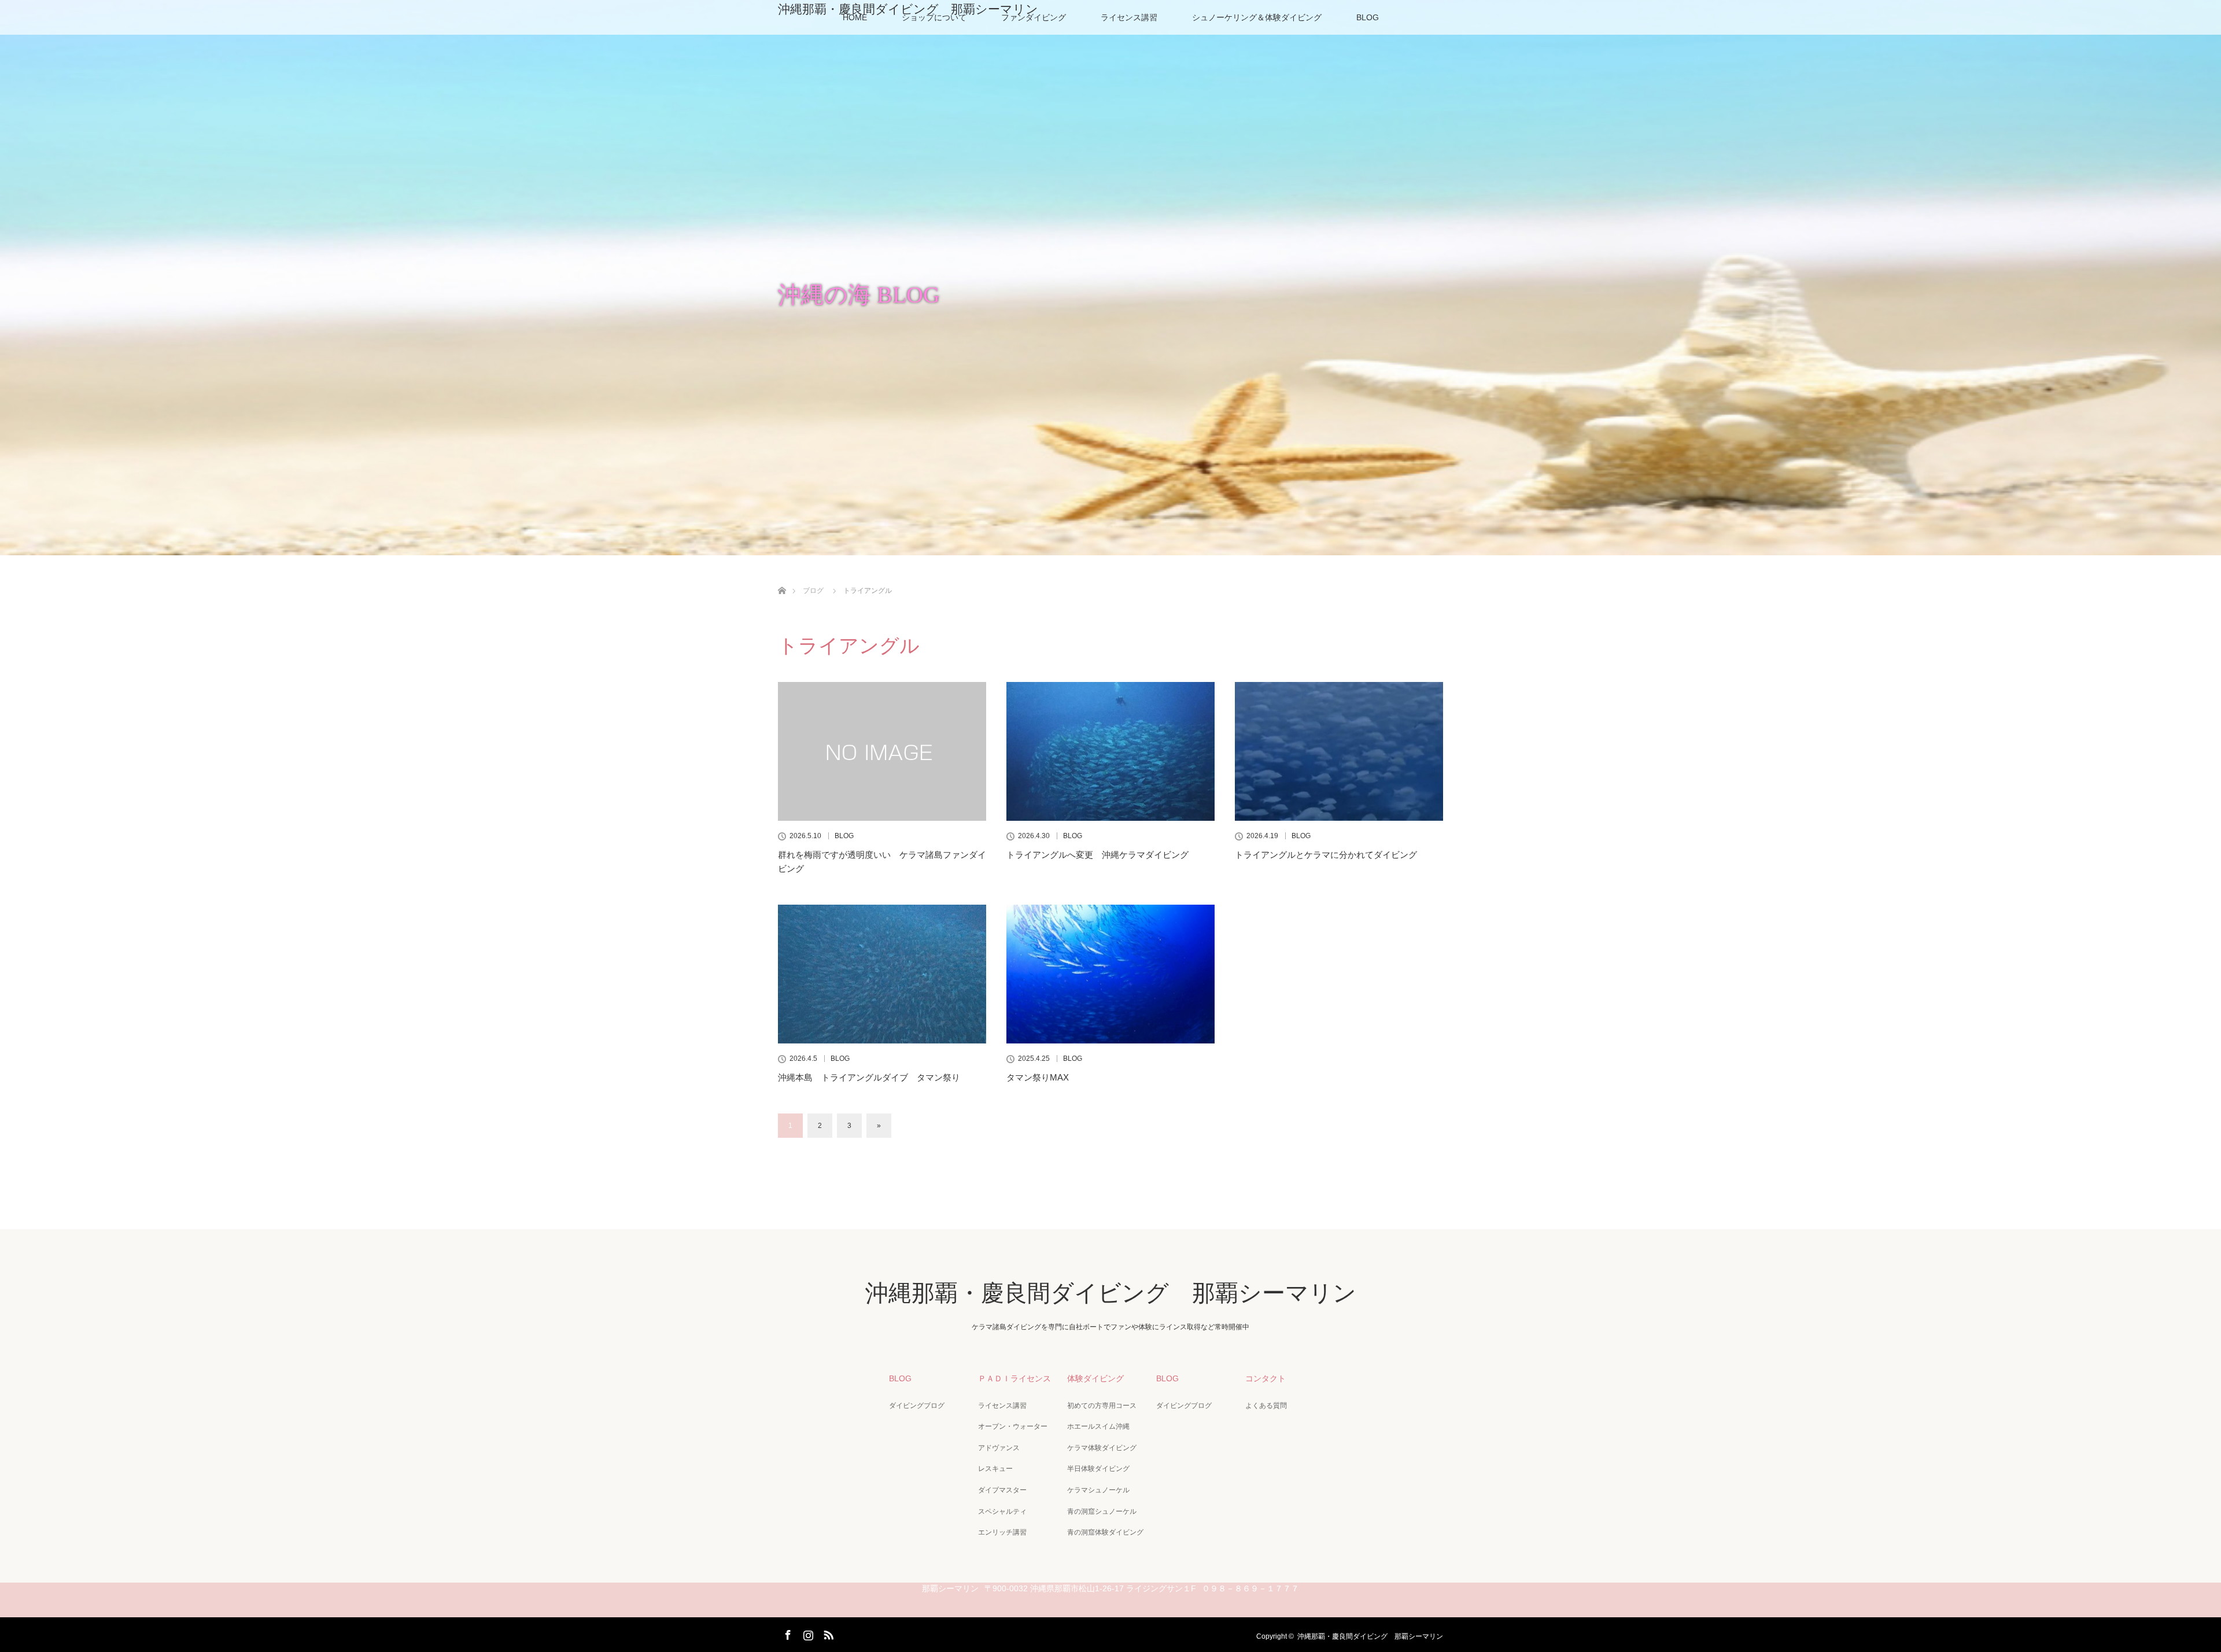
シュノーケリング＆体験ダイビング (1257, 17)
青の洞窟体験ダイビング (1105, 1532)
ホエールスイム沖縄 (1098, 1426)
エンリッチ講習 (1002, 1532)
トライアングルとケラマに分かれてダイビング (1326, 855)
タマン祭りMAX (1038, 1077)
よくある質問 (1266, 1406)
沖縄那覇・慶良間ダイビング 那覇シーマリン (908, 9)
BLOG (1368, 17)
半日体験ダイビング (1098, 1469)
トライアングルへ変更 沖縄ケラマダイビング (1097, 855)
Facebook (787, 1633)
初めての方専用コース (1102, 1406)
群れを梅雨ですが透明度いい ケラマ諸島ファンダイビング (882, 862)
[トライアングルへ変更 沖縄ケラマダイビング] (1110, 751)
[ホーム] (782, 577)
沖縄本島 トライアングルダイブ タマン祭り (869, 1077)
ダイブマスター (1002, 1490)
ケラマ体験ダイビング (1102, 1448)
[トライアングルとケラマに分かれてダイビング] (1339, 751)
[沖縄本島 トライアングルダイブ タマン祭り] (882, 974)
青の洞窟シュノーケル (1102, 1511)
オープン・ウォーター (1013, 1426)
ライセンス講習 (1129, 17)
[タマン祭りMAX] (1110, 974)
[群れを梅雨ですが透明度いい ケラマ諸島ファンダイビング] (882, 751)
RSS (827, 1633)
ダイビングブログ (917, 1406)
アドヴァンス (999, 1448)
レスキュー (995, 1469)
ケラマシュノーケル (1098, 1490)
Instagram (807, 1633)
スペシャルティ (1002, 1511)
